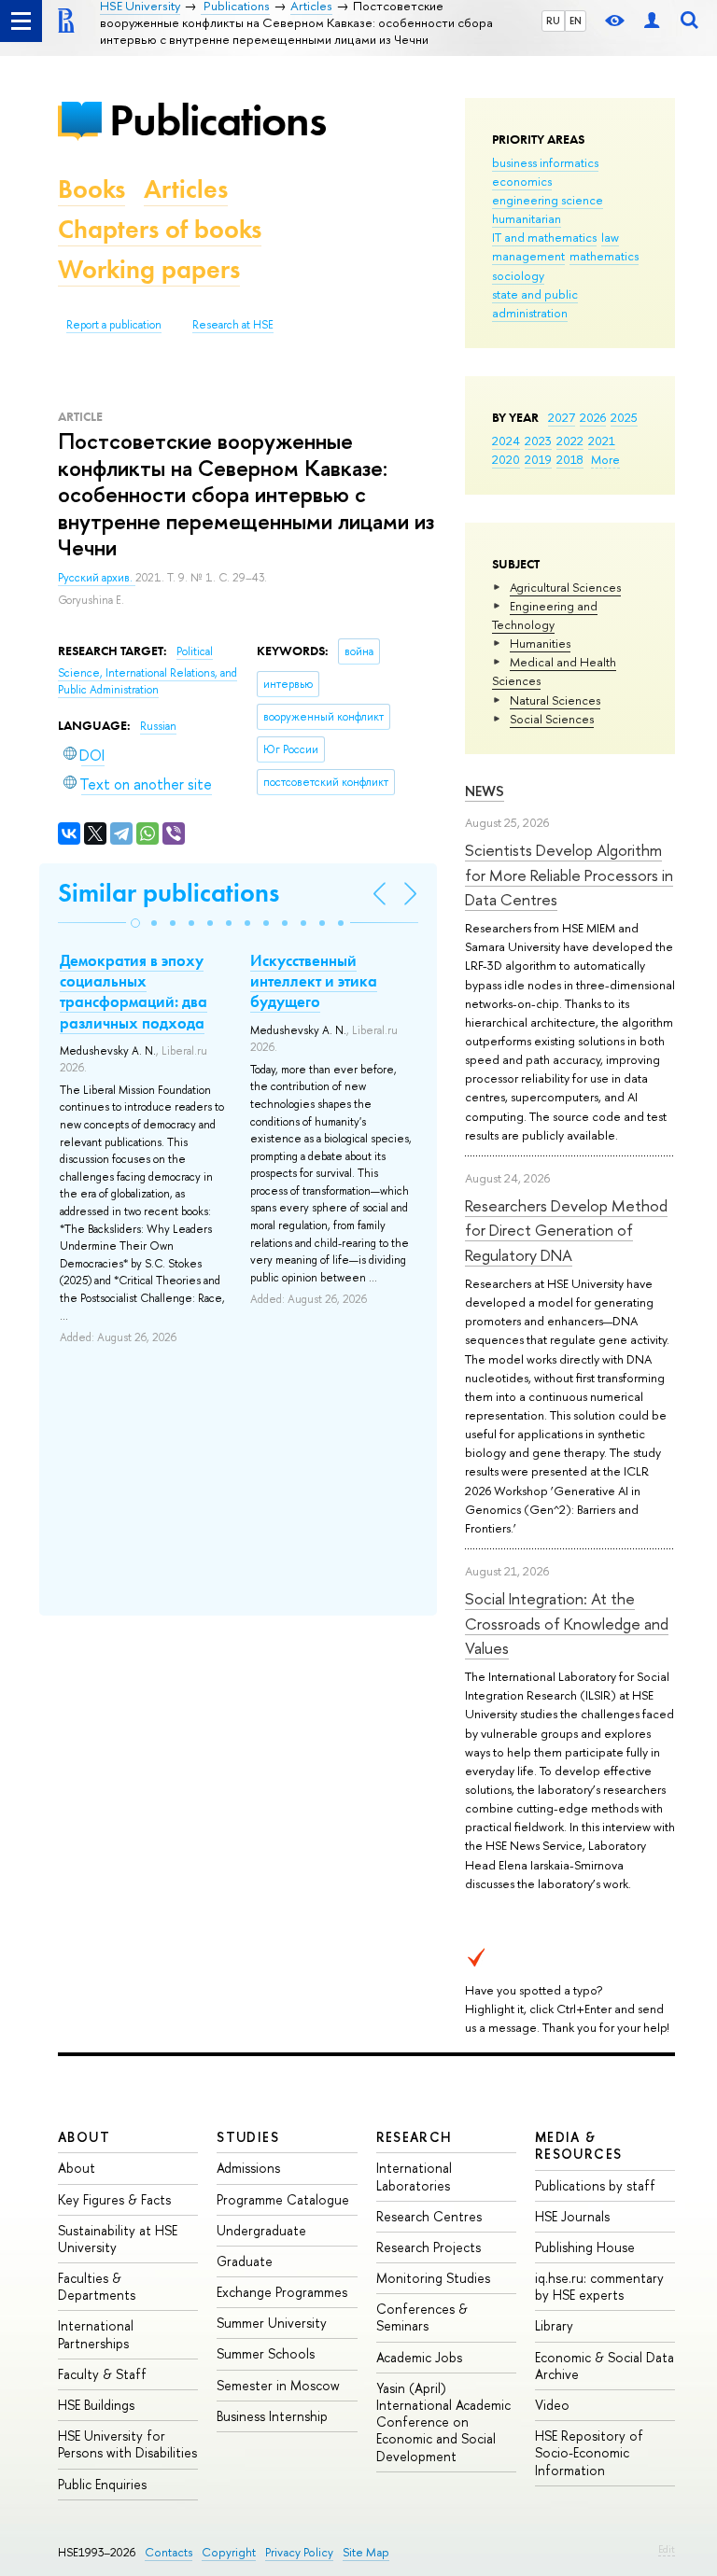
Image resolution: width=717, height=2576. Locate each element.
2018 (570, 459)
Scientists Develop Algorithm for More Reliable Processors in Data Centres (569, 875)
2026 (593, 417)
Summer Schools (266, 2353)
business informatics (545, 162)
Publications (218, 120)
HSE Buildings (96, 2405)
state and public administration (535, 303)
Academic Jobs (419, 2357)
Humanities (540, 643)
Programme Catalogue (283, 2199)
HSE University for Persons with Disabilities (127, 2444)
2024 (506, 441)
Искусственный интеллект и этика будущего (314, 981)
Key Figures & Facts (114, 2199)
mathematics (604, 256)
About (84, 2137)
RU (553, 21)
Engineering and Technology (545, 615)
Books (91, 189)
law (610, 237)
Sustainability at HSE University (118, 2239)
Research (415, 2137)
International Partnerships (96, 2334)
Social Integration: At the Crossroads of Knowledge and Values (567, 1623)
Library (554, 2325)
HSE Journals (572, 2216)
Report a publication (114, 325)
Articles (186, 189)
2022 (570, 441)
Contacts (169, 2552)
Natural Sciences (555, 700)
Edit (667, 2549)
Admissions (248, 2168)
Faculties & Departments (97, 2286)
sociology (518, 275)
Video (552, 2405)
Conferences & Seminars (422, 2317)
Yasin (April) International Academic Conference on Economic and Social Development (443, 2422)
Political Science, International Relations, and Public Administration (148, 671)
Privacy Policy (299, 2552)
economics (522, 181)
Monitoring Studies (433, 2278)
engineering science (548, 200)
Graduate (245, 2261)
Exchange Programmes (282, 2292)
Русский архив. (97, 578)
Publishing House (585, 2247)
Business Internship (272, 2416)
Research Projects (429, 2247)
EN (576, 21)
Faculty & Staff (102, 2374)
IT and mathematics (544, 237)
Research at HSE (233, 325)
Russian (158, 726)
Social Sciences (552, 719)
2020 (506, 459)
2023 (538, 441)
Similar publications (169, 893)
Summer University (272, 2323)
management (528, 256)
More (605, 459)
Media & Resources (579, 2145)
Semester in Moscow (278, 2385)
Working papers (149, 269)
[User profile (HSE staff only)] (652, 21)
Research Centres (429, 2216)
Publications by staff (595, 2185)
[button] (135, 923)
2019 (538, 459)
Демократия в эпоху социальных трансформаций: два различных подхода (134, 991)
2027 (562, 417)
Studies (248, 2137)
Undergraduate (261, 2230)
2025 (624, 417)
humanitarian (527, 218)
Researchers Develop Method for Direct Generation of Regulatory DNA (566, 1230)
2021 (602, 441)
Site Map (366, 2552)
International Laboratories (414, 2176)
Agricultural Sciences (565, 587)
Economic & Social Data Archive (605, 2366)
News (485, 791)
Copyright (229, 2552)
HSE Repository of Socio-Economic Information (589, 2452)
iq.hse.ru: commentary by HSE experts (599, 2286)
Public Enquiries (102, 2484)
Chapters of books (160, 229)
